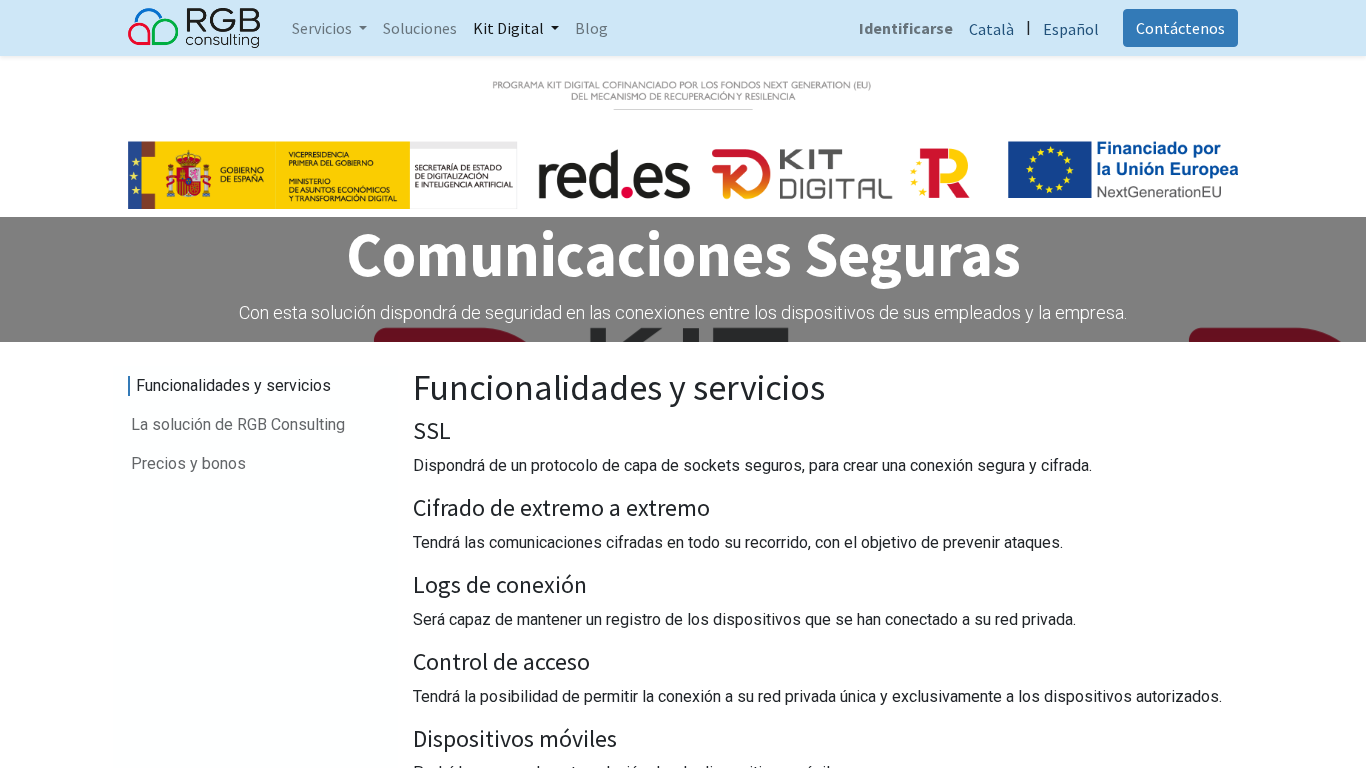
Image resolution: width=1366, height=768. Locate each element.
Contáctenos (1180, 28)
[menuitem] (420, 28)
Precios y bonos (188, 463)
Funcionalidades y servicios (233, 385)
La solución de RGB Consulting (238, 424)
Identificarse (906, 28)
